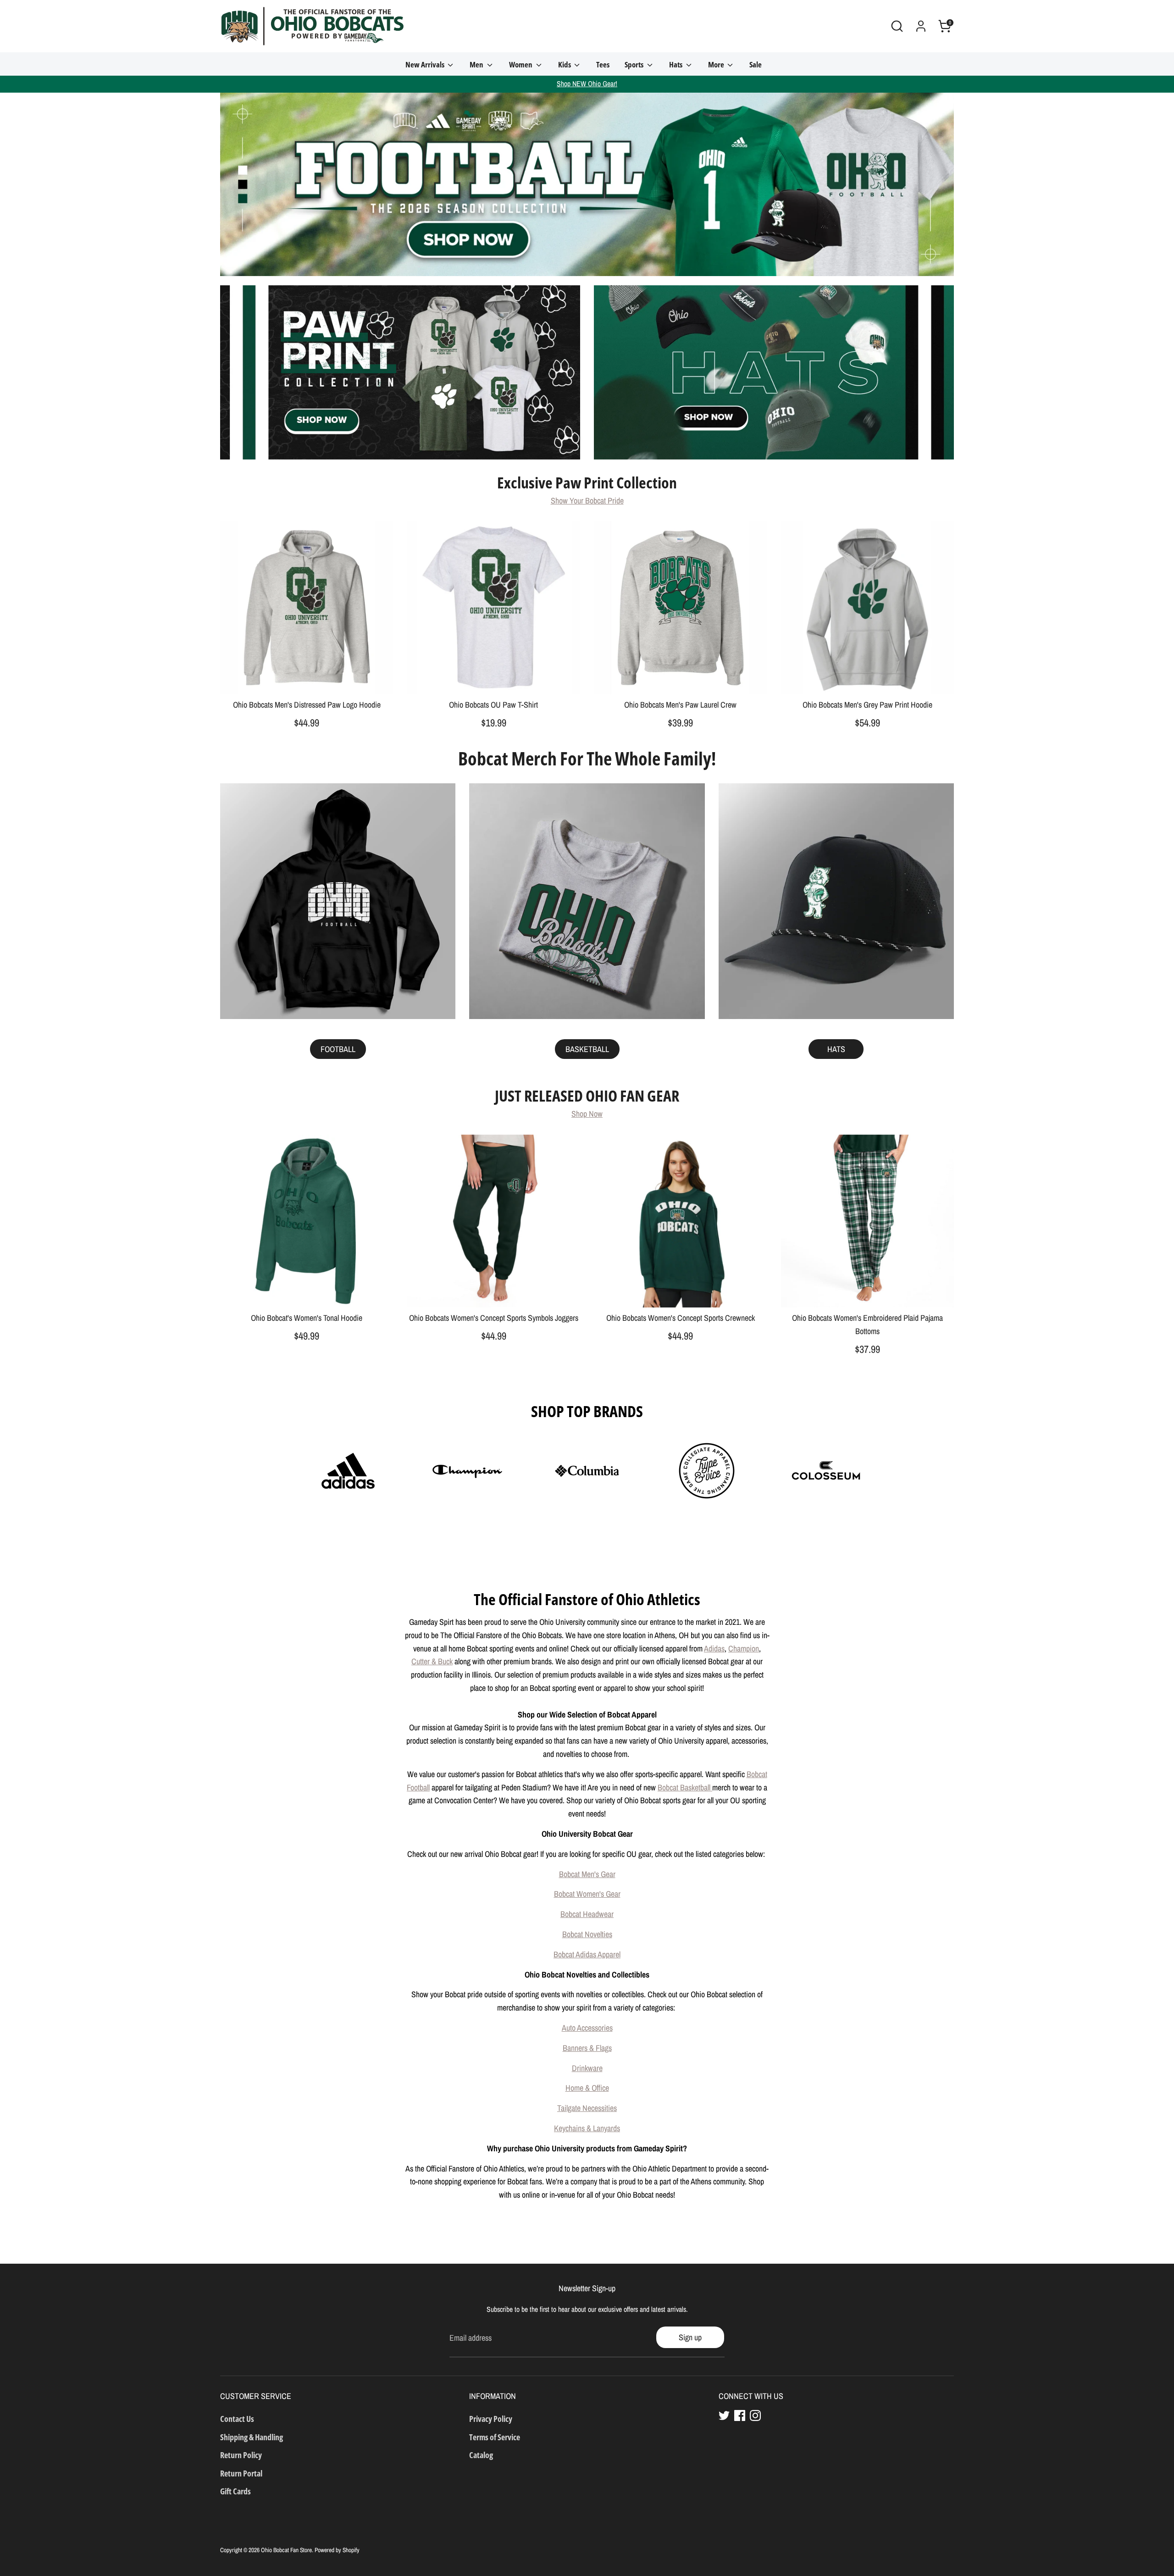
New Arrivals (426, 64)
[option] (587, 184)
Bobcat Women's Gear (587, 1894)
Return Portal (241, 2473)
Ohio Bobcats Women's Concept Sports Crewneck (681, 1318)
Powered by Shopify (337, 2550)
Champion (744, 1648)
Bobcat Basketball (685, 1787)
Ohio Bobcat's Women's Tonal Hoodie (307, 1318)
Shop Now (587, 1114)
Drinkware (587, 2068)
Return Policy (241, 2455)
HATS (836, 1049)
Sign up (690, 2337)
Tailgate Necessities (587, 2108)
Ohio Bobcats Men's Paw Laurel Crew (680, 705)
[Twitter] (724, 2415)
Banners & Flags (587, 2048)
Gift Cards (235, 2491)
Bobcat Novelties (587, 1934)
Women (521, 64)
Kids (565, 64)
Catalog (481, 2455)
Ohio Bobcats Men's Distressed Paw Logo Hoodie (307, 705)
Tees (603, 64)
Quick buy (307, 679)
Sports (635, 64)
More (717, 64)
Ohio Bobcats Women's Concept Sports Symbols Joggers (494, 1318)
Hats (676, 64)
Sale (756, 64)
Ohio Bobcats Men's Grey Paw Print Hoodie (867, 705)
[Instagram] (755, 2415)
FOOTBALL (338, 1049)
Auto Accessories (587, 2028)
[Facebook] (740, 2415)
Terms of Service (495, 2437)
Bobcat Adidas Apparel (587, 1954)
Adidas (714, 1648)
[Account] (921, 26)
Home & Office (587, 2088)
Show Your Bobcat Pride (587, 501)
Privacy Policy (491, 2419)
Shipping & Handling (252, 2437)
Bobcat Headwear (587, 1914)
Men (477, 64)
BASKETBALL (587, 1049)
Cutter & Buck (432, 1661)
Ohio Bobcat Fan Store (286, 2550)
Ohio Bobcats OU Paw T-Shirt (493, 705)
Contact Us (237, 2419)
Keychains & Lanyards (587, 2128)
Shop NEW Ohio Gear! (587, 84)
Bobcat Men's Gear (587, 1874)
